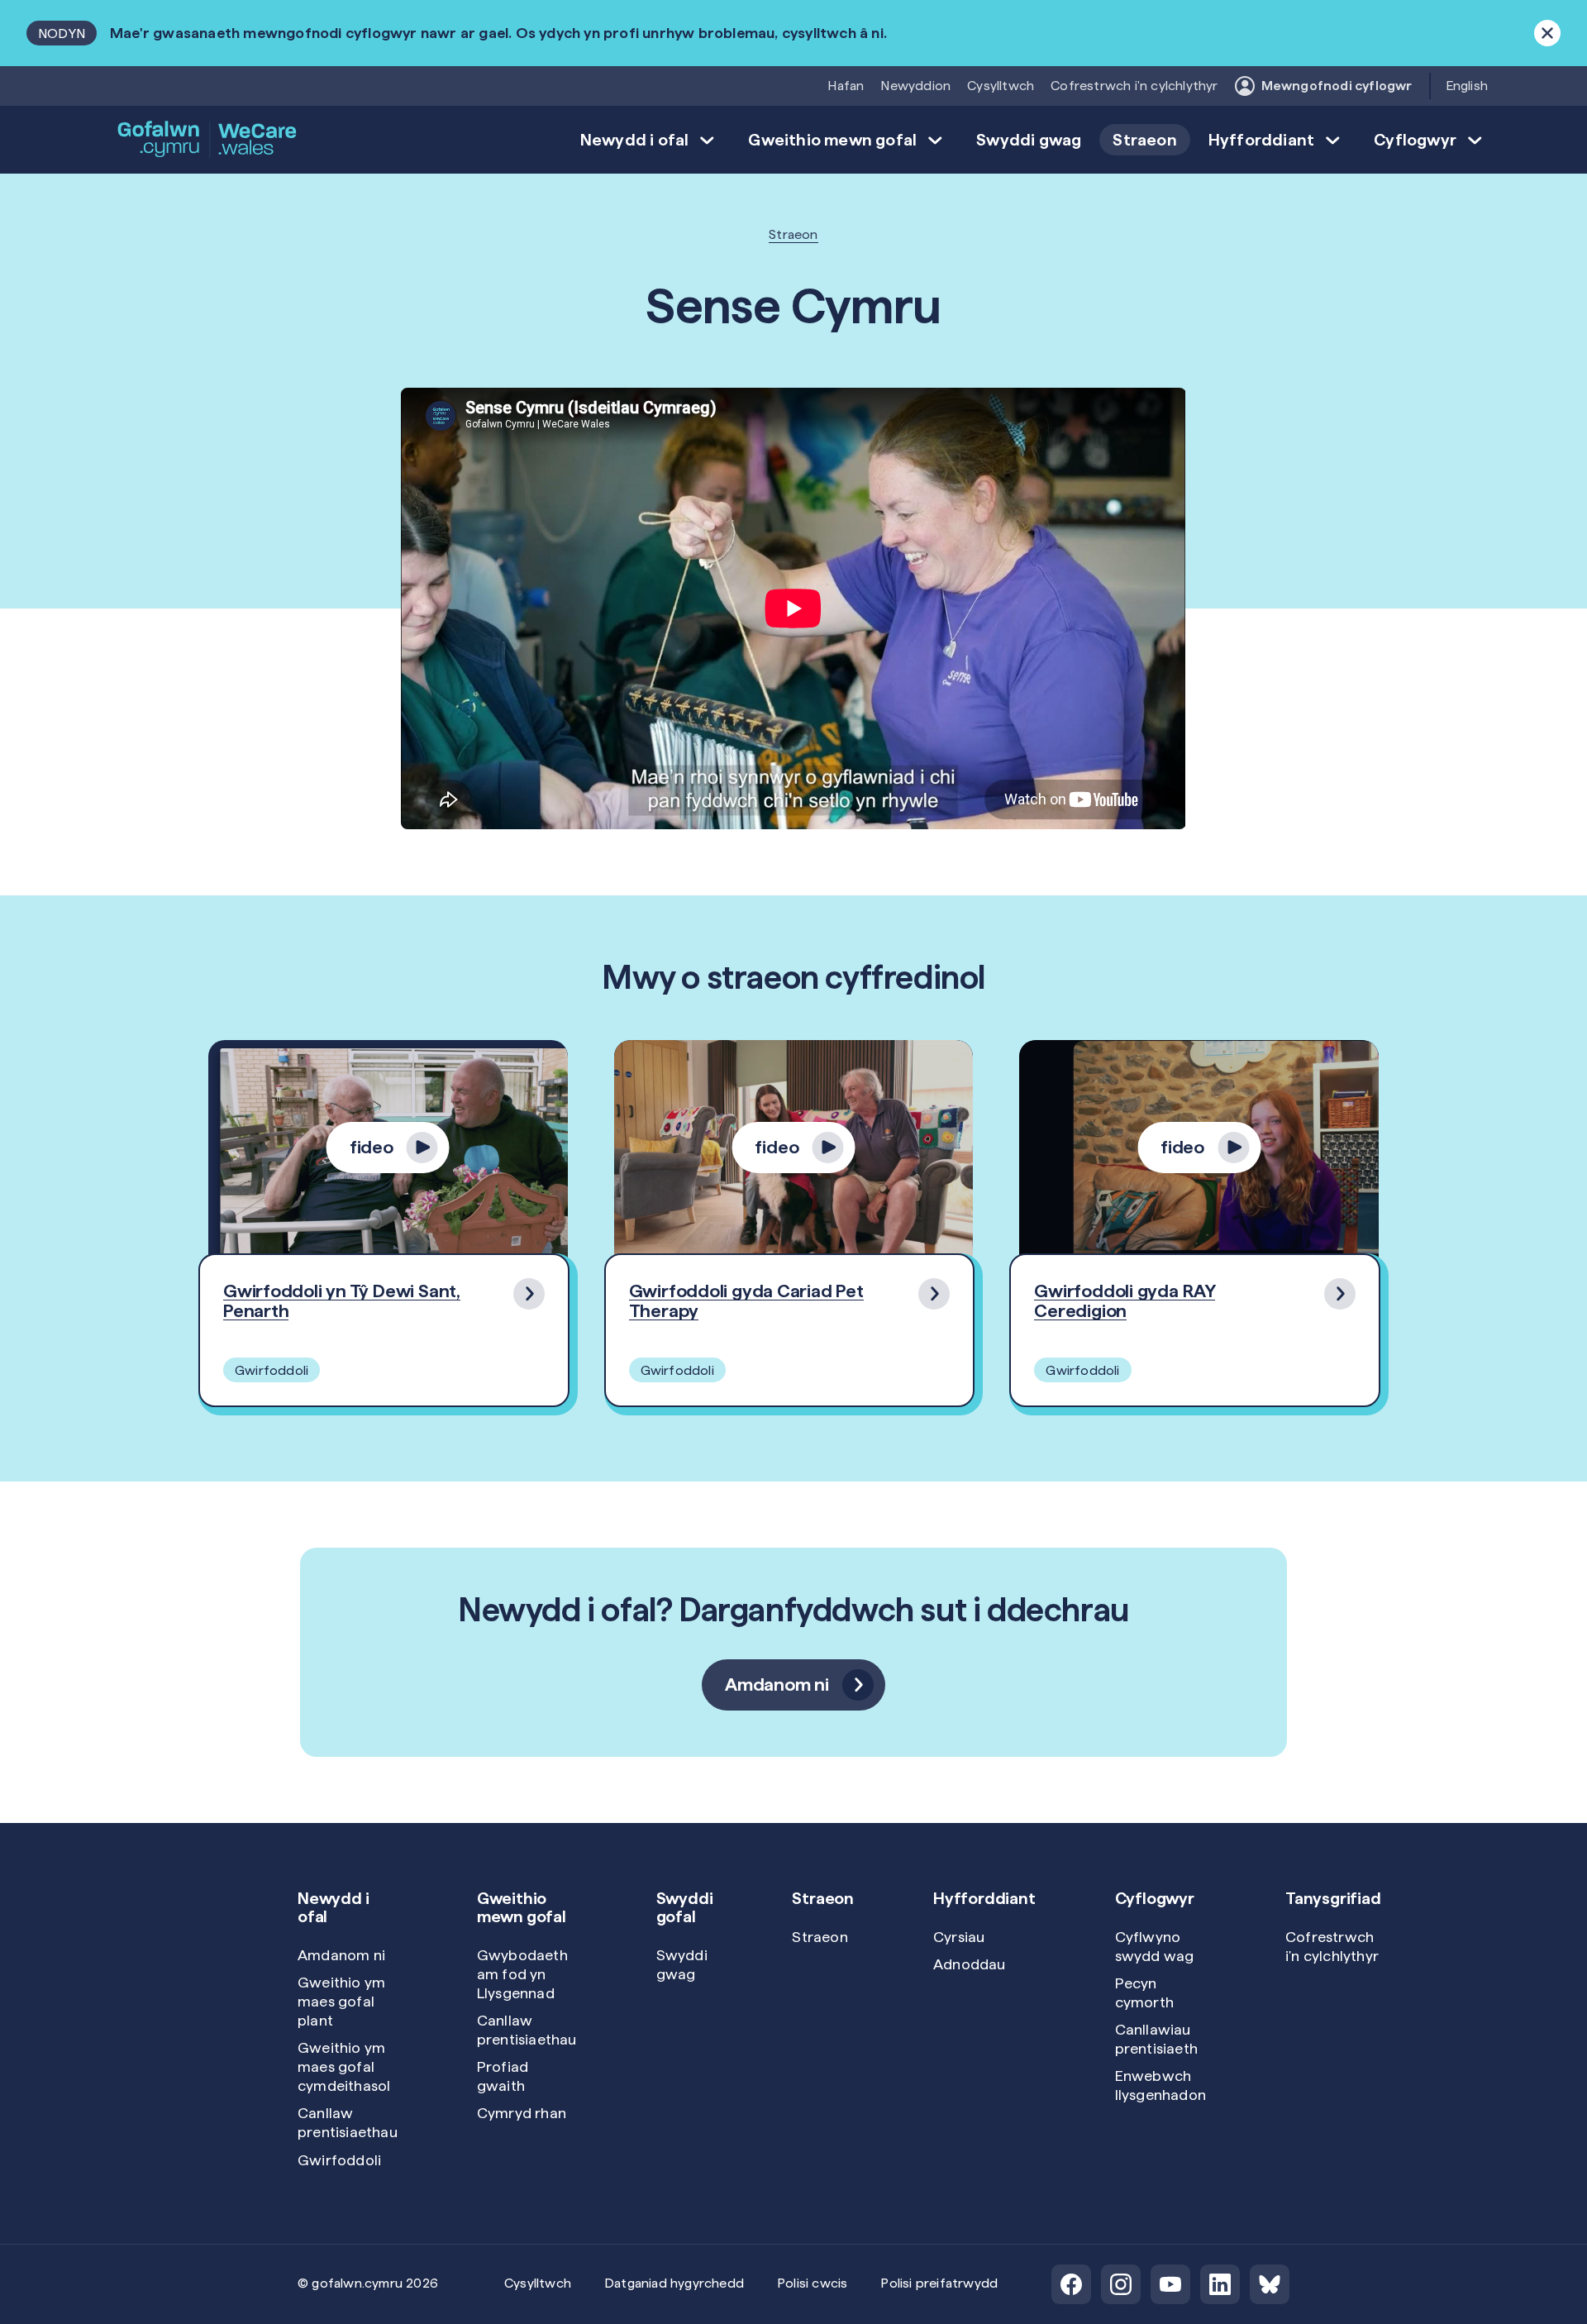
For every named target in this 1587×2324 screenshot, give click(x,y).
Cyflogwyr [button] (1415, 140)
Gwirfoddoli (339, 2160)
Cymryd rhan (522, 2113)
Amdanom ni (341, 1955)
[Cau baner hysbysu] (1547, 33)
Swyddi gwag (1029, 140)
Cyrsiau (959, 1937)
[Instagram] (1121, 2284)
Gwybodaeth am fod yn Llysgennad (522, 1974)
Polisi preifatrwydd (939, 2283)
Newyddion (915, 86)
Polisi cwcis (812, 2283)
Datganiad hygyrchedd (674, 2283)
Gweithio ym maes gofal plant (341, 2001)
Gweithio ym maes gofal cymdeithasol (344, 2066)
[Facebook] (1071, 2284)
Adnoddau (970, 1964)
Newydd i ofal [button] (635, 140)
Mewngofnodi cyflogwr (1337, 86)
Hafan (846, 86)
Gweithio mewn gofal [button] (832, 140)
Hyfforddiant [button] (1261, 140)
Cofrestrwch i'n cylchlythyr (1134, 86)
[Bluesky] (1270, 2284)
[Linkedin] (1220, 2284)
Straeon (1144, 140)
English (1467, 86)
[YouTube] (1170, 2284)
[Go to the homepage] (208, 140)
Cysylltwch (1001, 86)
